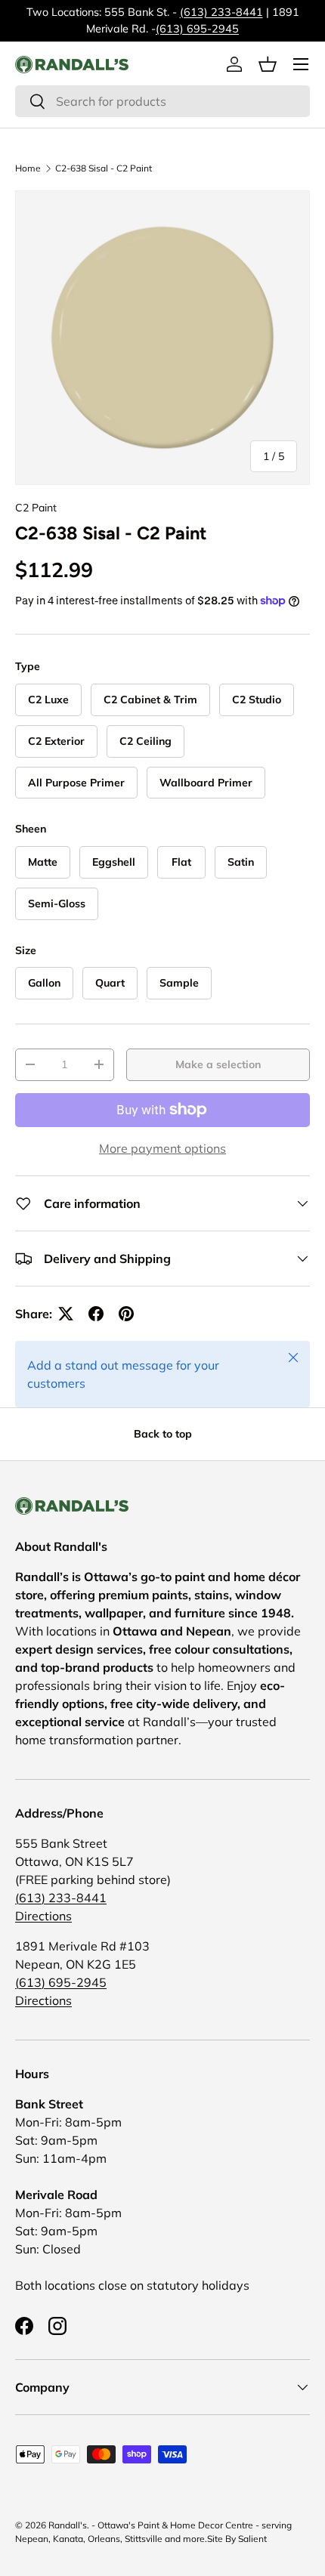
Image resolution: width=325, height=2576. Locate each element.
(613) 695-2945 (197, 29)
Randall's (68, 2525)
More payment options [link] (162, 1148)
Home (28, 168)
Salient (252, 2539)
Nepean (32, 2539)
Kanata (68, 2539)
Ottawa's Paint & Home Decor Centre (175, 2525)
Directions (43, 1916)
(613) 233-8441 (221, 12)
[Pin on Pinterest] (126, 1314)
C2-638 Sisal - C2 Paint (104, 168)
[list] (162, 338)
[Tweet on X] (66, 1314)
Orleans (104, 2539)
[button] (268, 64)
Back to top (163, 1434)
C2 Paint (36, 508)
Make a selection (218, 1064)
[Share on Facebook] (96, 1314)
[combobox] (162, 101)
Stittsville (144, 2539)
